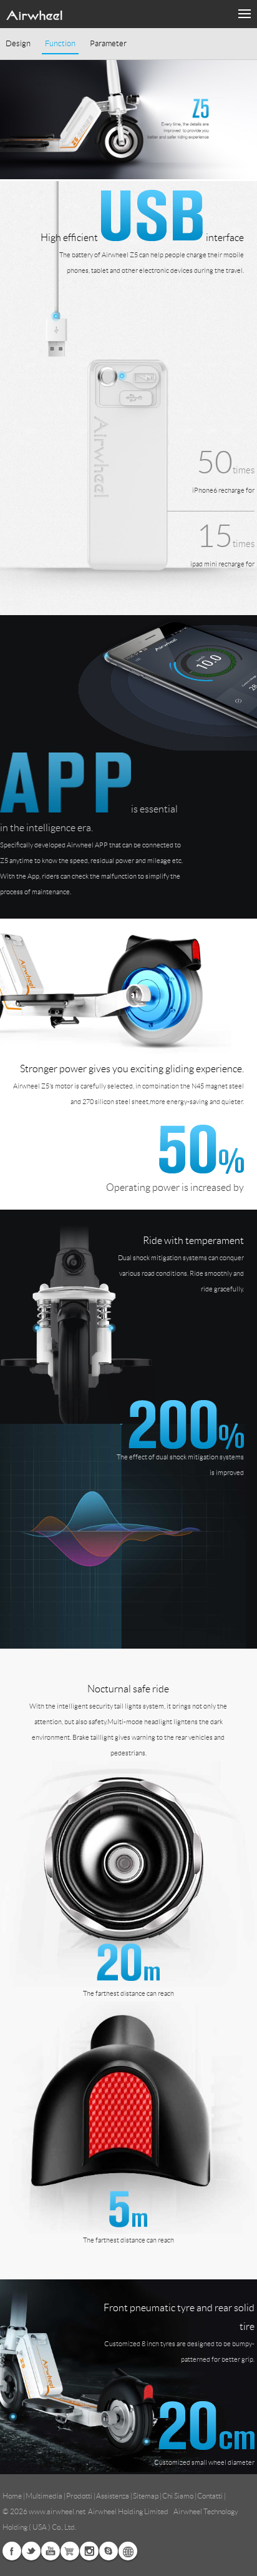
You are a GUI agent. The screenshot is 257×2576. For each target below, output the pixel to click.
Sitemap (146, 2496)
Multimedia (44, 2496)
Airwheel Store (70, 2551)
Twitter (31, 2551)
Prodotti (79, 2496)
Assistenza (113, 2496)
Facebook (12, 2551)
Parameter (108, 44)
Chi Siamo (178, 2496)
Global (128, 2551)
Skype (109, 2551)
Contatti (210, 2496)
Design (18, 44)
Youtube (51, 2551)
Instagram (89, 2551)
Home (12, 2496)
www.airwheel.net (57, 2511)
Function (60, 44)
